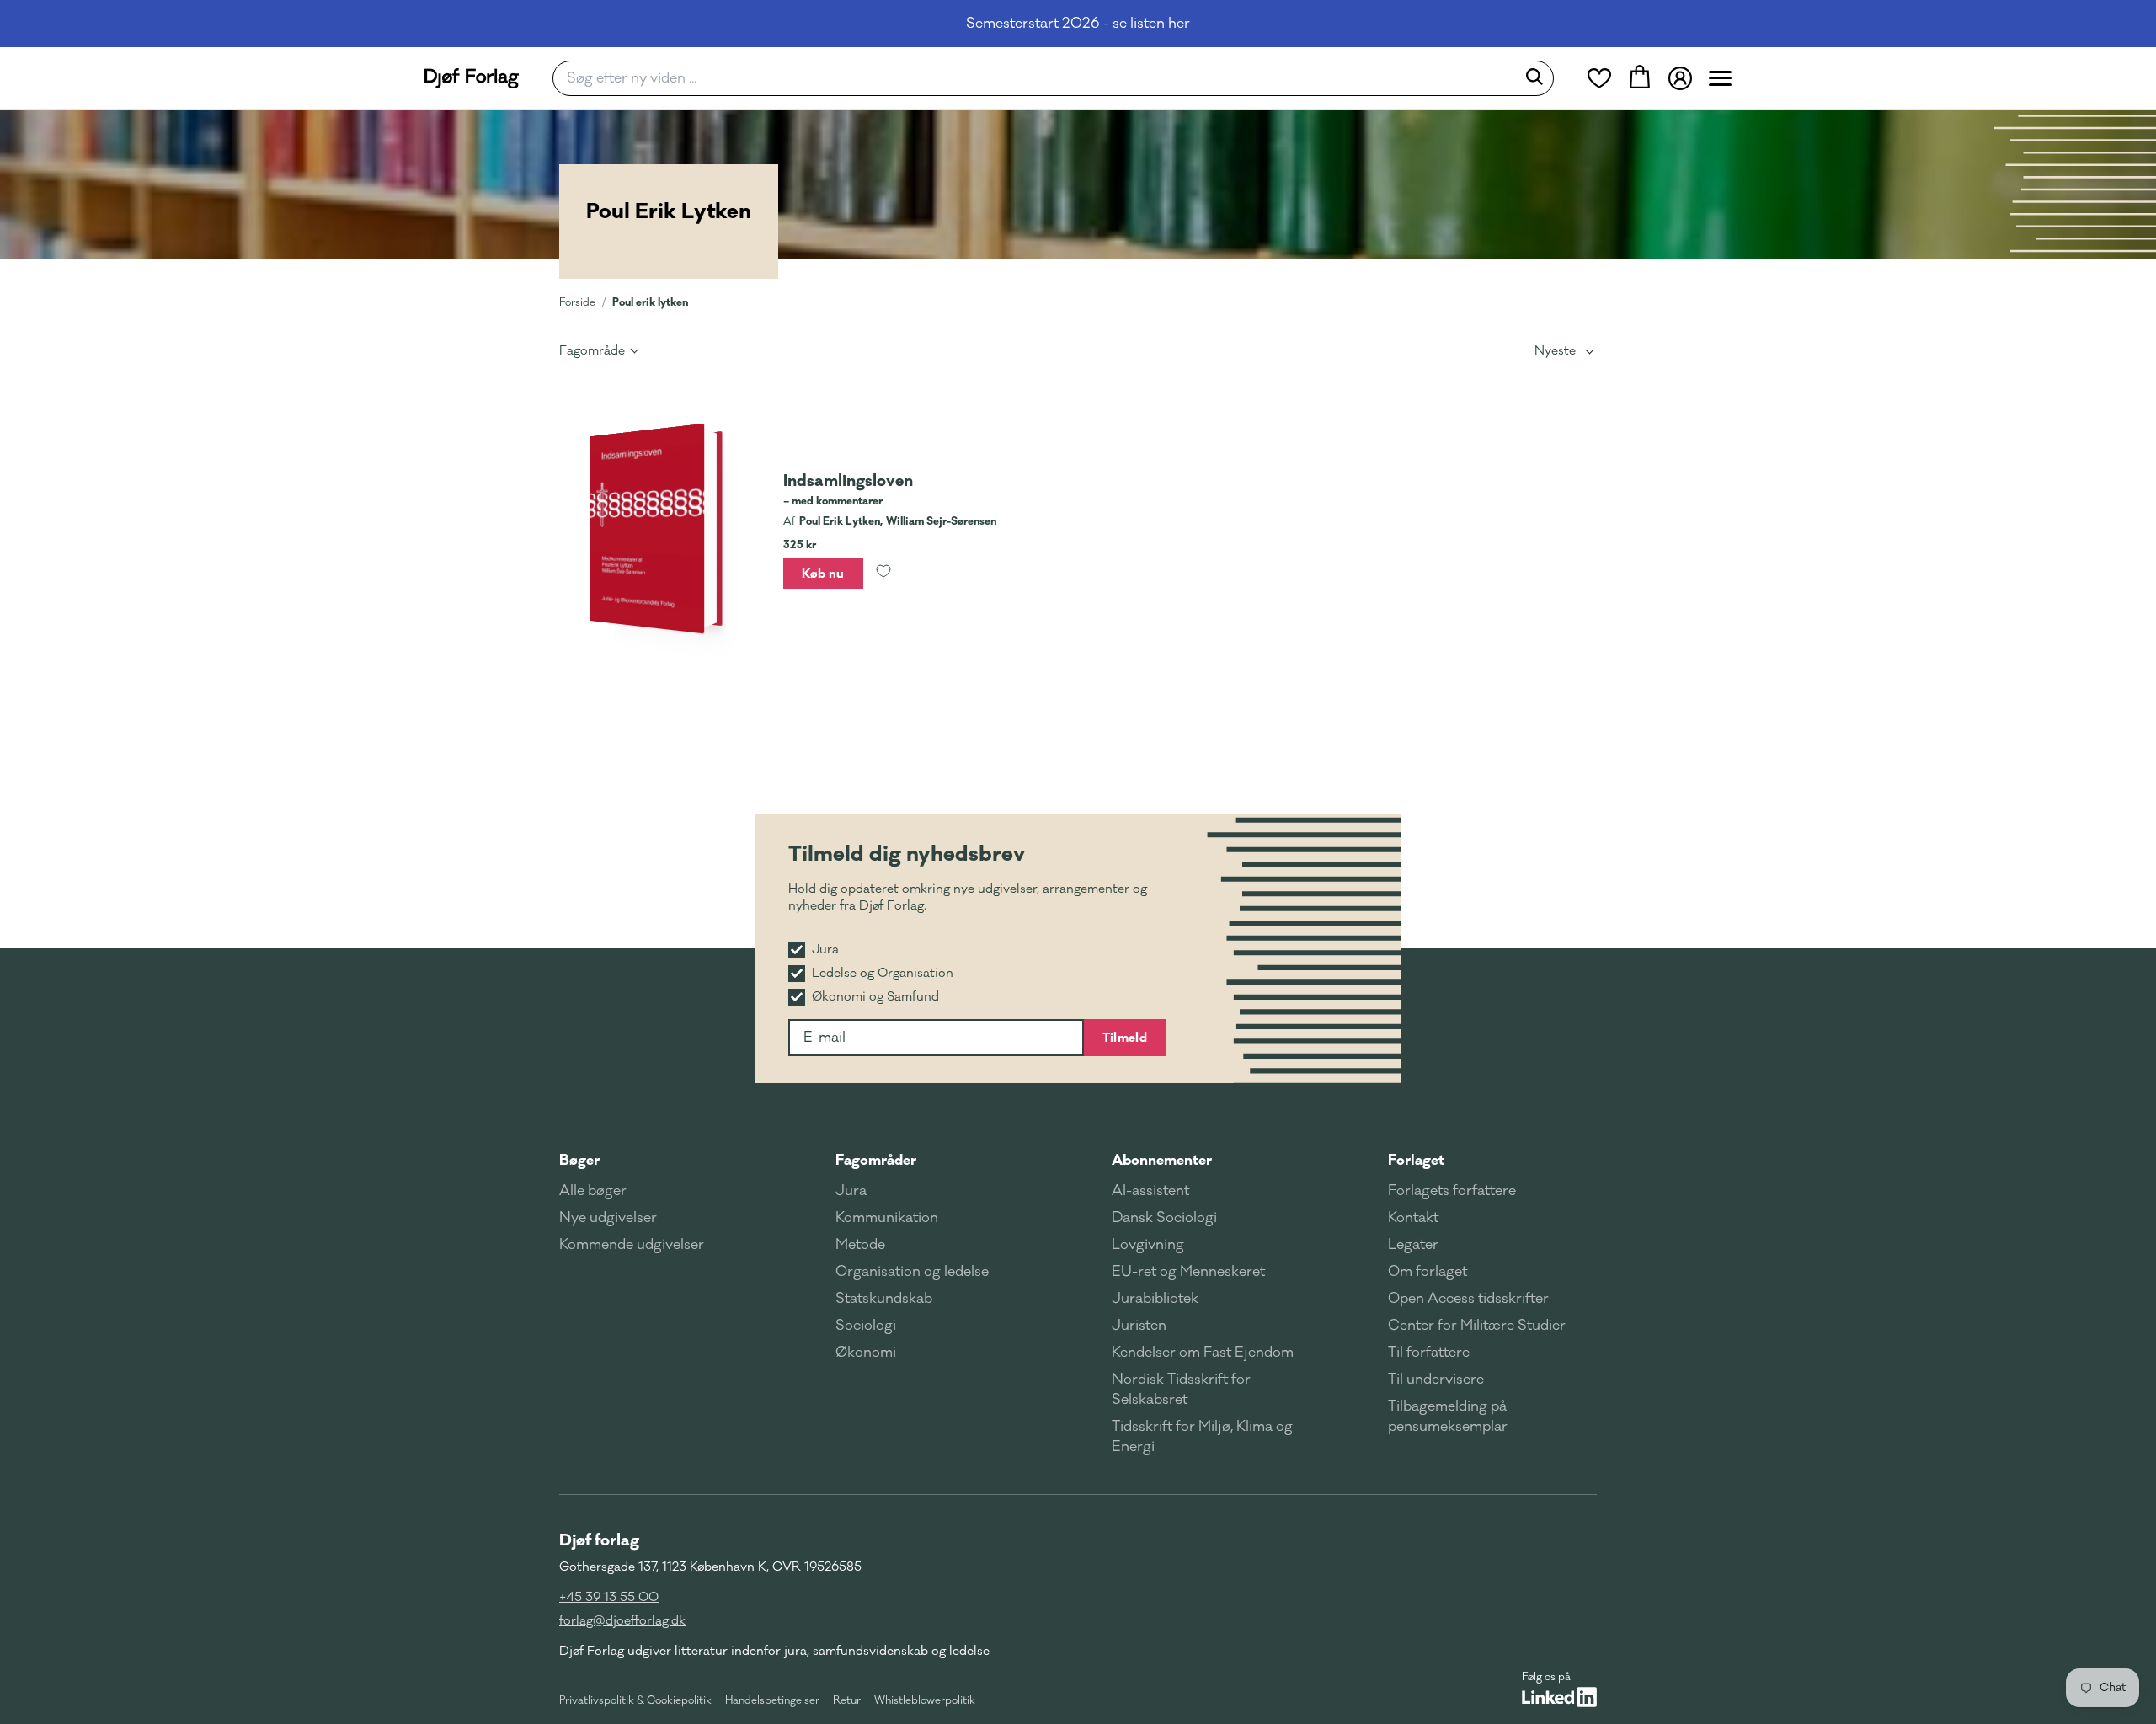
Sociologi (866, 1326)
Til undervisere (1436, 1380)
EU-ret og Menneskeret (1188, 1272)
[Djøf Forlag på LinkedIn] (1559, 1697)
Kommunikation (887, 1218)
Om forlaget (1428, 1272)
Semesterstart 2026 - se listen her (1078, 24)
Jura (851, 1191)
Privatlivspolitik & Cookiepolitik (635, 1700)
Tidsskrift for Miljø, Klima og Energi (1202, 1437)
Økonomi (866, 1353)
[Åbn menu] (1720, 78)
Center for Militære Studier (1477, 1326)
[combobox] (1040, 78)
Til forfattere (1429, 1353)
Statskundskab (884, 1299)
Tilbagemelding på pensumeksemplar (1448, 1417)
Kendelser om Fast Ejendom (1203, 1353)
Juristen (1139, 1326)
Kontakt (1413, 1218)
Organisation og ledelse (912, 1272)
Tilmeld (1125, 1038)
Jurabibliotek (1155, 1299)
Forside (577, 302)
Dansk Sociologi (1164, 1218)
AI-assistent (1150, 1191)
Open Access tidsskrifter (1468, 1299)
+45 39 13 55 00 (609, 1597)
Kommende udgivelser (632, 1245)
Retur (847, 1700)
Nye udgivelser (608, 1218)
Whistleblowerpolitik (925, 1700)
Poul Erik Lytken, (841, 521)
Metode (860, 1245)
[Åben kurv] (1640, 78)
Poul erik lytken (650, 302)
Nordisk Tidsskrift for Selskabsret (1181, 1390)
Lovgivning (1148, 1245)
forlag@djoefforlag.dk (622, 1621)
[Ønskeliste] (1599, 78)
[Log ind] (1680, 78)
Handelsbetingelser (772, 1700)
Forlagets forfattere (1452, 1191)
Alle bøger (593, 1191)
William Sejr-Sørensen (941, 521)
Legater (1413, 1245)
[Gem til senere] (883, 574)
